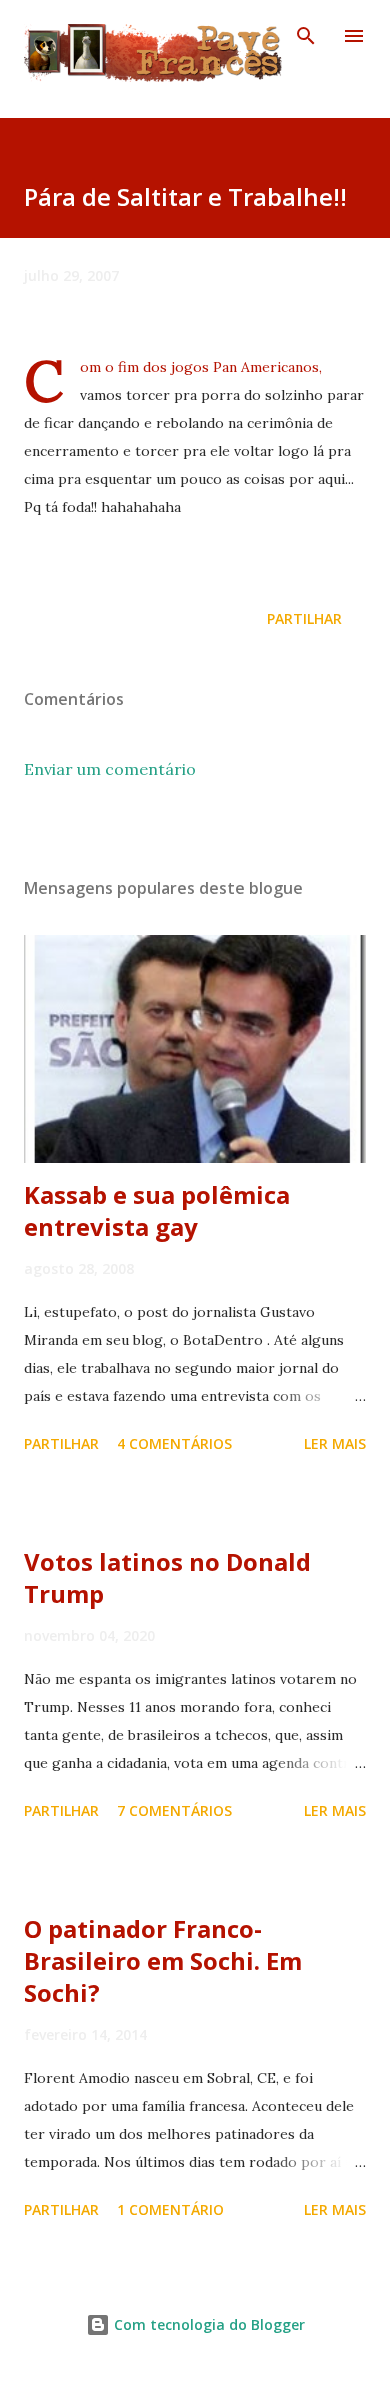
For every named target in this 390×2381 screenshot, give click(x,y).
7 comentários (174, 1810)
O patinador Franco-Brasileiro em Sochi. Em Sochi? (163, 1960)
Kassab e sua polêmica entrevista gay (157, 1210)
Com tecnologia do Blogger (207, 2324)
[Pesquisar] (306, 36)
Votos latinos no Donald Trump (167, 1577)
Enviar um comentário (110, 769)
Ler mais (335, 1443)
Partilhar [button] (304, 618)
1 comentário (170, 2209)
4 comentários (174, 1443)
